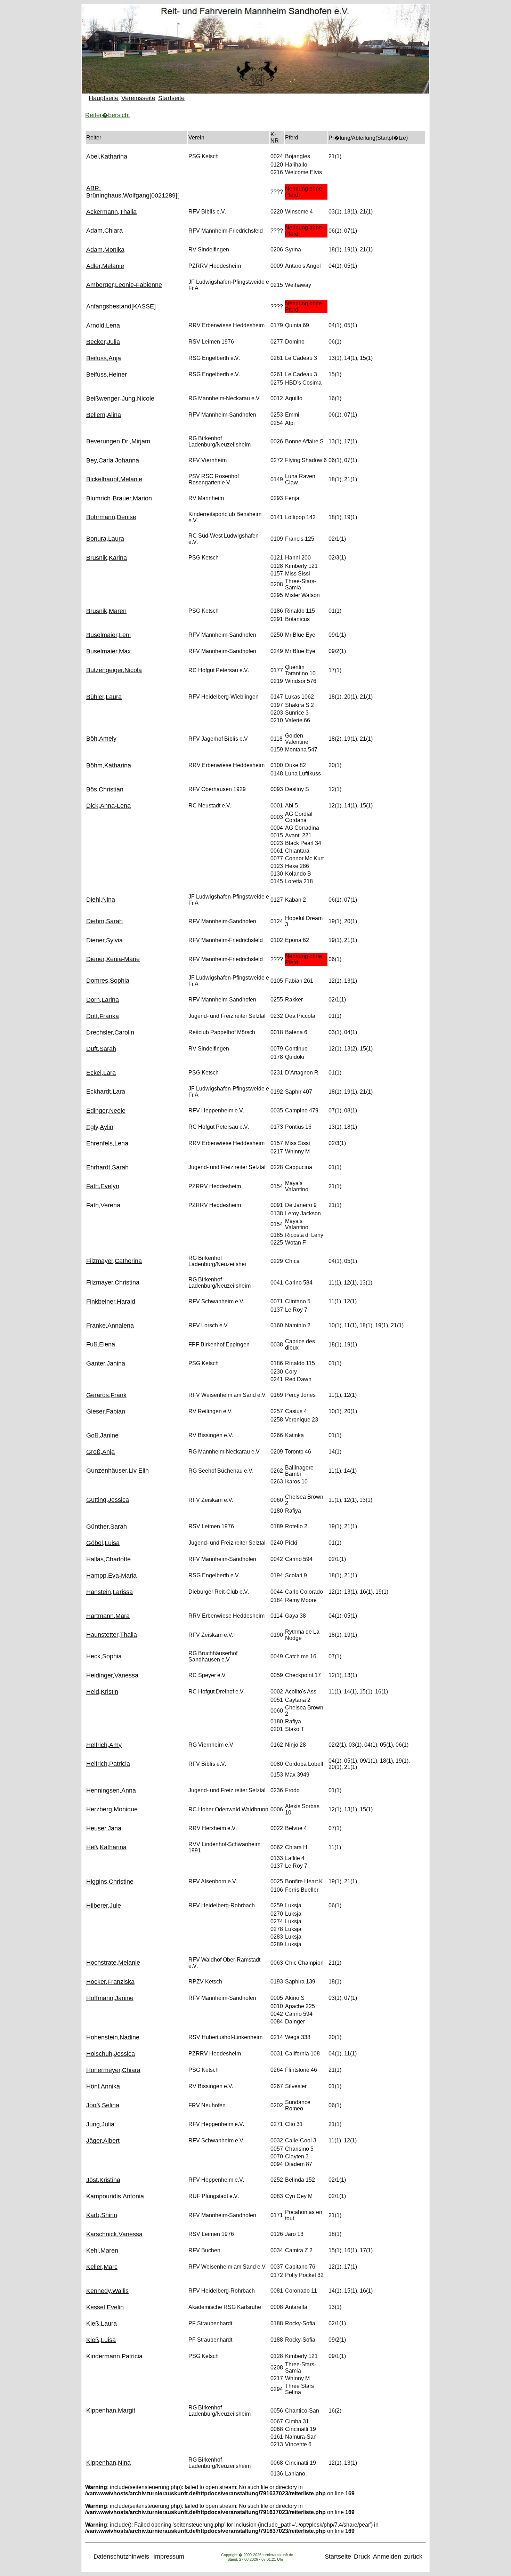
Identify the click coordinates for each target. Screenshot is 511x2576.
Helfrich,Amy (104, 1745)
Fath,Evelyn (103, 1186)
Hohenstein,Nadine (113, 2037)
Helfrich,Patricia (108, 1764)
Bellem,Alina (104, 415)
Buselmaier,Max (108, 651)
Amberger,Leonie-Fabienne (124, 285)
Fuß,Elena (101, 1344)
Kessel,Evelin (105, 2307)
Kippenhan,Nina (108, 2463)
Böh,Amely (101, 739)
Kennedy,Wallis (107, 2291)
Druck (362, 2557)
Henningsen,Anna (111, 1790)
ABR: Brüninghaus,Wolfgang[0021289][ (133, 192)
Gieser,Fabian (106, 1411)
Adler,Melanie (105, 266)
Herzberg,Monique (112, 1809)
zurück (413, 2557)
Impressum (169, 2557)
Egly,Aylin (100, 1127)
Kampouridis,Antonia (115, 2196)
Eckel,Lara (101, 1073)
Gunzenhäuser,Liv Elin (117, 1471)
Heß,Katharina (106, 1847)
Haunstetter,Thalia (112, 1635)
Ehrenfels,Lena (107, 1143)
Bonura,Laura (105, 539)
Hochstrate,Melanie (113, 1963)
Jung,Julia (100, 2124)
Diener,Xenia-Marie (113, 959)
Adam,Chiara (104, 231)
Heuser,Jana (104, 1828)
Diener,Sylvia (104, 940)
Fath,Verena (103, 1205)
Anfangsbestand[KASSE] (121, 306)
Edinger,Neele (106, 1111)
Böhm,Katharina (109, 765)
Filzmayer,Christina (113, 1282)
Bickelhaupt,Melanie (114, 479)
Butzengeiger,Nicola (114, 670)
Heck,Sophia (104, 1656)
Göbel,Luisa (103, 1543)
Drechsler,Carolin (110, 1032)
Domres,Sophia (108, 981)
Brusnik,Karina (107, 558)
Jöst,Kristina (103, 2180)
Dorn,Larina (103, 1000)
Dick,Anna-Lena (108, 806)
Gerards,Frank (106, 1395)
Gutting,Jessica (108, 1500)
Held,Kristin (102, 1692)
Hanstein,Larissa (109, 1592)
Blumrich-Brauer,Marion (119, 498)
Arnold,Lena (103, 325)
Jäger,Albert (103, 2141)
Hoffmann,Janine (110, 1998)
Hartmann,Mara (108, 1616)
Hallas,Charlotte (108, 1559)
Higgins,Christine (110, 1882)
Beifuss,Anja (104, 358)
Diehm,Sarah (104, 921)
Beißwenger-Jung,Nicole (120, 399)
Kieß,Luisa (101, 2340)
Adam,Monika (105, 250)
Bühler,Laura (104, 697)
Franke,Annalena (110, 1326)
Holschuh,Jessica (111, 2054)
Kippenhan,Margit (111, 2410)
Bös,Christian (105, 789)
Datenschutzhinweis (121, 2557)
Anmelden (387, 2557)
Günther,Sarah (107, 1527)
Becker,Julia (103, 342)
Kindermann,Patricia (114, 2356)
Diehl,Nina (101, 900)
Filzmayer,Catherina (114, 1261)
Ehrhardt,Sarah (107, 1167)
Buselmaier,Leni (108, 635)
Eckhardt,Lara (106, 1092)
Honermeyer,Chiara (113, 2070)
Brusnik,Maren (106, 611)
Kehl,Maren (102, 2251)
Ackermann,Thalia (111, 212)
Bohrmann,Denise (111, 517)
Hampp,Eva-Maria (111, 1576)
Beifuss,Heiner (107, 375)
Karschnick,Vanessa (114, 2234)
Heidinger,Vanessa (112, 1675)
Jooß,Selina (103, 2105)
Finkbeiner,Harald (111, 1302)
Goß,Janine (102, 1435)
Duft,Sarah (101, 1049)
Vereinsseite (138, 98)
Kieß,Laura (102, 2324)
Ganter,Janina (106, 1363)
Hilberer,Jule (104, 1906)
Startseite (171, 98)
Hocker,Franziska (110, 1982)
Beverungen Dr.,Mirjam (118, 441)
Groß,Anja (100, 1452)
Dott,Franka (103, 1016)
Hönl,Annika (103, 2086)
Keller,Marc (102, 2267)
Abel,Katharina (107, 156)
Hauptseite (104, 98)
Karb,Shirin (102, 2215)
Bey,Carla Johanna (113, 460)
